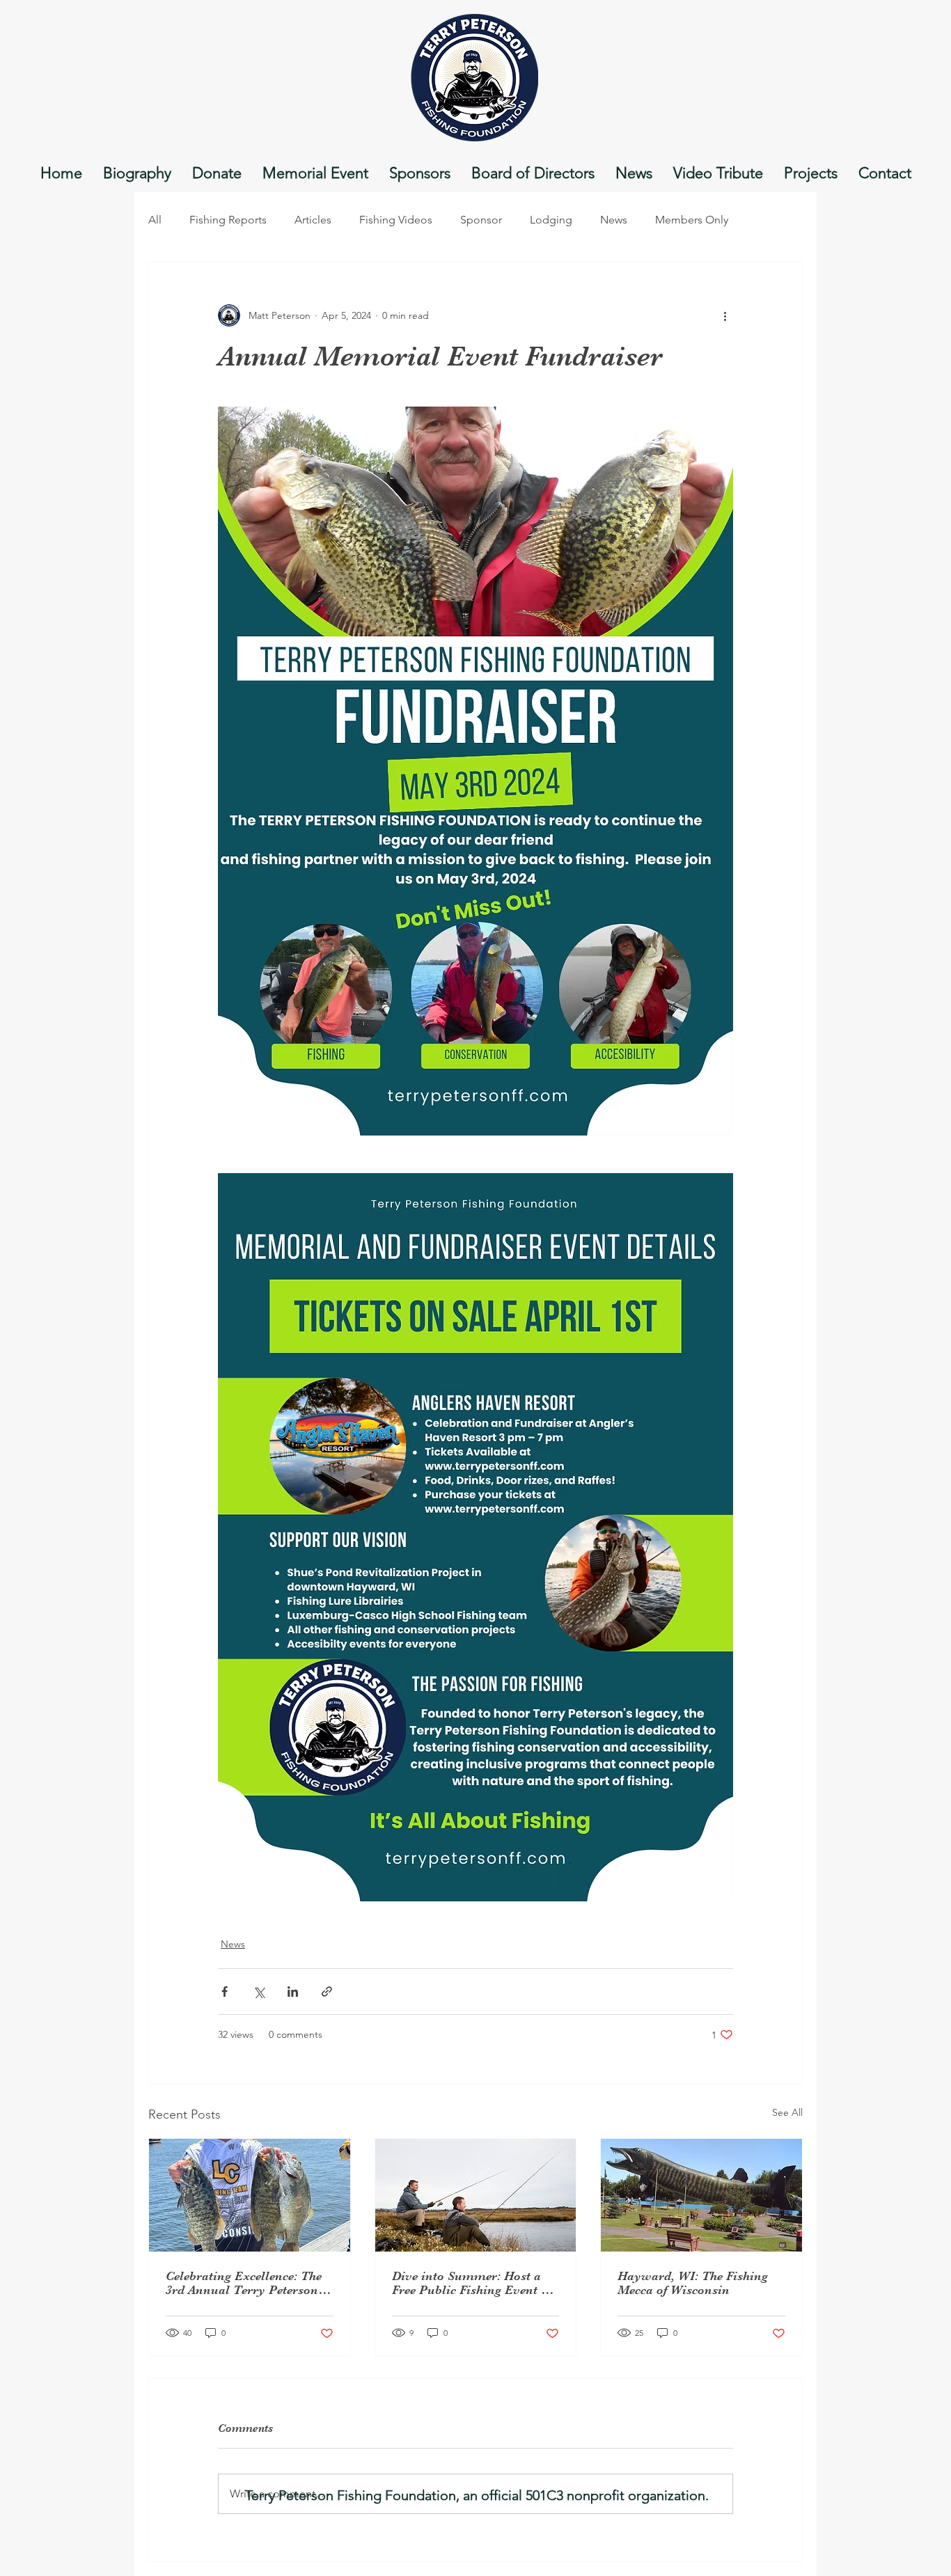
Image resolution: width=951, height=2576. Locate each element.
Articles (313, 220)
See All (787, 2112)
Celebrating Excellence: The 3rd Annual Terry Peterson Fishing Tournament (244, 2283)
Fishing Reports (228, 220)
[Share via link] (327, 1992)
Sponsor (481, 220)
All (155, 220)
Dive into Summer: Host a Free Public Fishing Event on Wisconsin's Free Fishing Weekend (474, 2283)
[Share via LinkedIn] (293, 1992)
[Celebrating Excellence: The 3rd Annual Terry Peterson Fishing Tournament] (250, 2195)
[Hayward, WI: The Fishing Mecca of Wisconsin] (701, 2195)
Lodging (551, 220)
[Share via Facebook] (225, 1992)
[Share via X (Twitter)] (259, 1992)
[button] (533, 173)
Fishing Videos (396, 220)
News (614, 220)
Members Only (692, 220)
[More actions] (725, 315)
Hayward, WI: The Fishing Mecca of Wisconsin (693, 2283)
